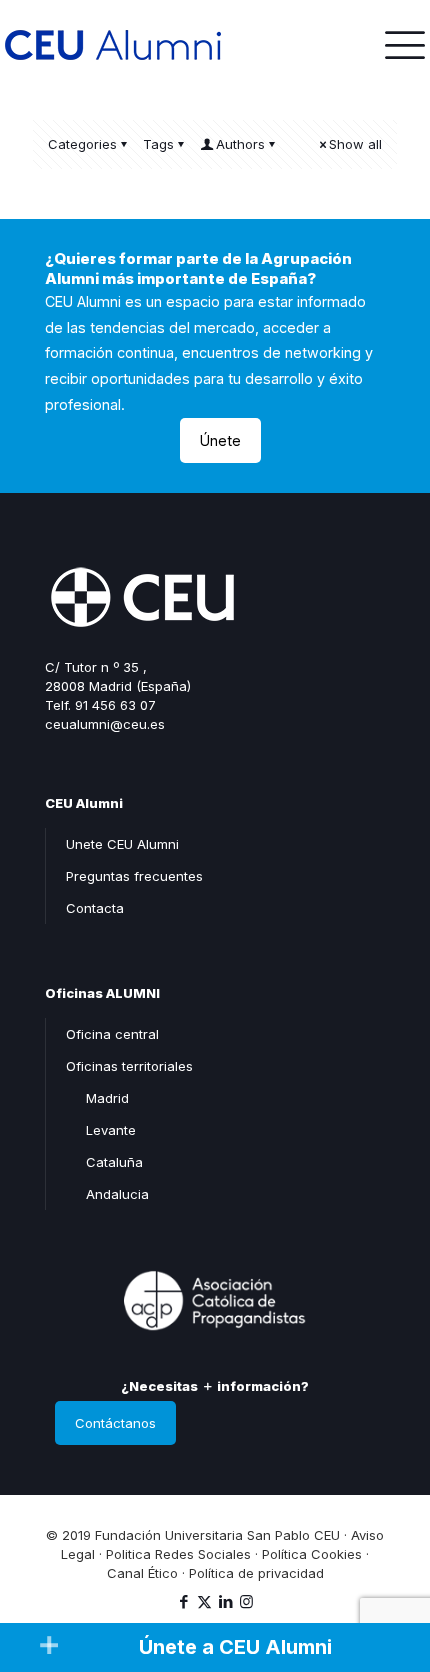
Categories (82, 144)
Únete (220, 440)
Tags (158, 144)
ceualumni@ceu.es (105, 724)
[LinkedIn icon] (225, 1601)
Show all (355, 144)
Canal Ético (142, 1573)
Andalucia (117, 1194)
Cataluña (114, 1162)
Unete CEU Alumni (122, 844)
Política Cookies (312, 1554)
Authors (240, 144)
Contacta (95, 908)
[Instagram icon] (246, 1601)
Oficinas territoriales (129, 1066)
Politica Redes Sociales (178, 1554)
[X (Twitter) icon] (204, 1601)
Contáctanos (115, 1423)
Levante (111, 1130)
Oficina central (112, 1034)
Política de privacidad (256, 1573)
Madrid (107, 1098)
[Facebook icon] (183, 1601)
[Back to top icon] (389, 1571)
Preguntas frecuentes (134, 876)
